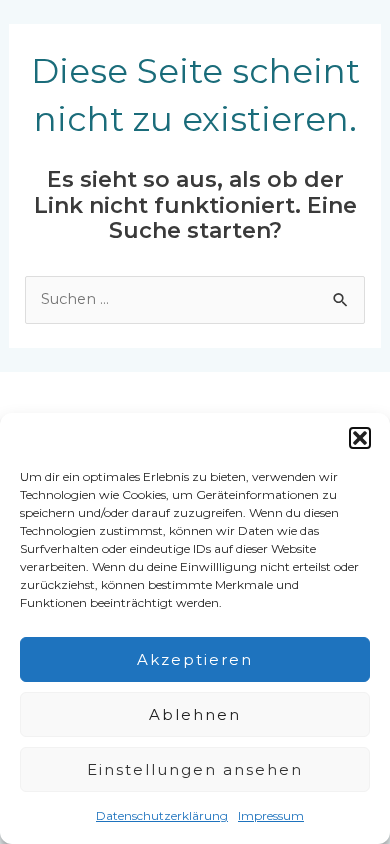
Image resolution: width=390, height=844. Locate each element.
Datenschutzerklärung (162, 815)
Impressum (271, 815)
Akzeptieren (195, 659)
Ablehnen (195, 714)
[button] (360, 438)
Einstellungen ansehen (195, 769)
